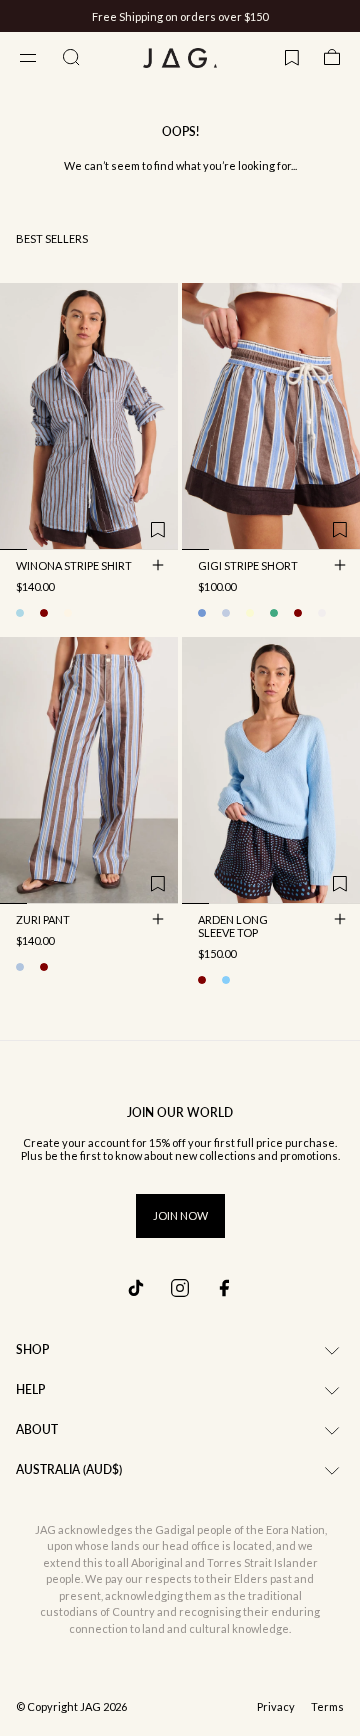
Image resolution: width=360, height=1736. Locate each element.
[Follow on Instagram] (180, 1288)
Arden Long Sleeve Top (233, 927)
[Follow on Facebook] (224, 1288)
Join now (180, 1215)
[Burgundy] (202, 980)
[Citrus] (250, 613)
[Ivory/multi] (68, 613)
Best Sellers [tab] (52, 238)
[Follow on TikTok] (136, 1288)
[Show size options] (158, 565)
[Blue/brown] (20, 613)
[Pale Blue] (226, 980)
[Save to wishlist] (158, 530)
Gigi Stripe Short (248, 567)
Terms (327, 1707)
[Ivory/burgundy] (44, 613)
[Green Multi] (274, 613)
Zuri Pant (43, 921)
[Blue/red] (226, 613)
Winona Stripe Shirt (74, 567)
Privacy (276, 1707)
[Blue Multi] (20, 967)
